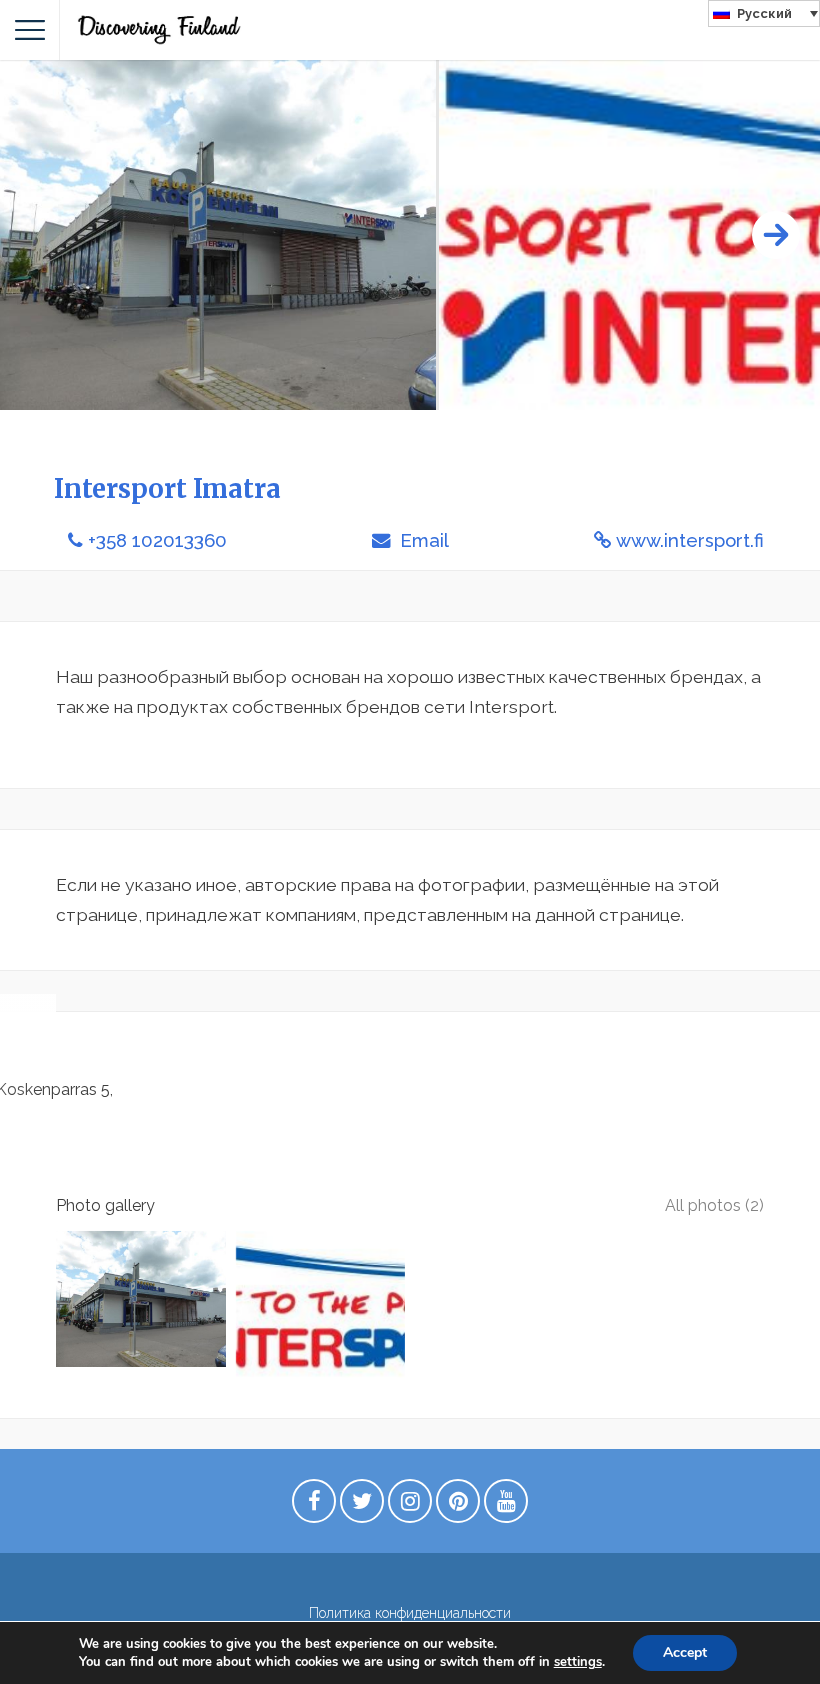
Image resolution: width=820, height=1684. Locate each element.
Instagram (410, 1506)
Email (422, 540)
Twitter (362, 1506)
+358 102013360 (157, 540)
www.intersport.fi (690, 540)
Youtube (506, 1506)
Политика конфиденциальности (410, 1613)
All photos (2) (714, 1205)
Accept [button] (685, 1652)
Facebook (314, 1506)
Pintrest (458, 1506)
